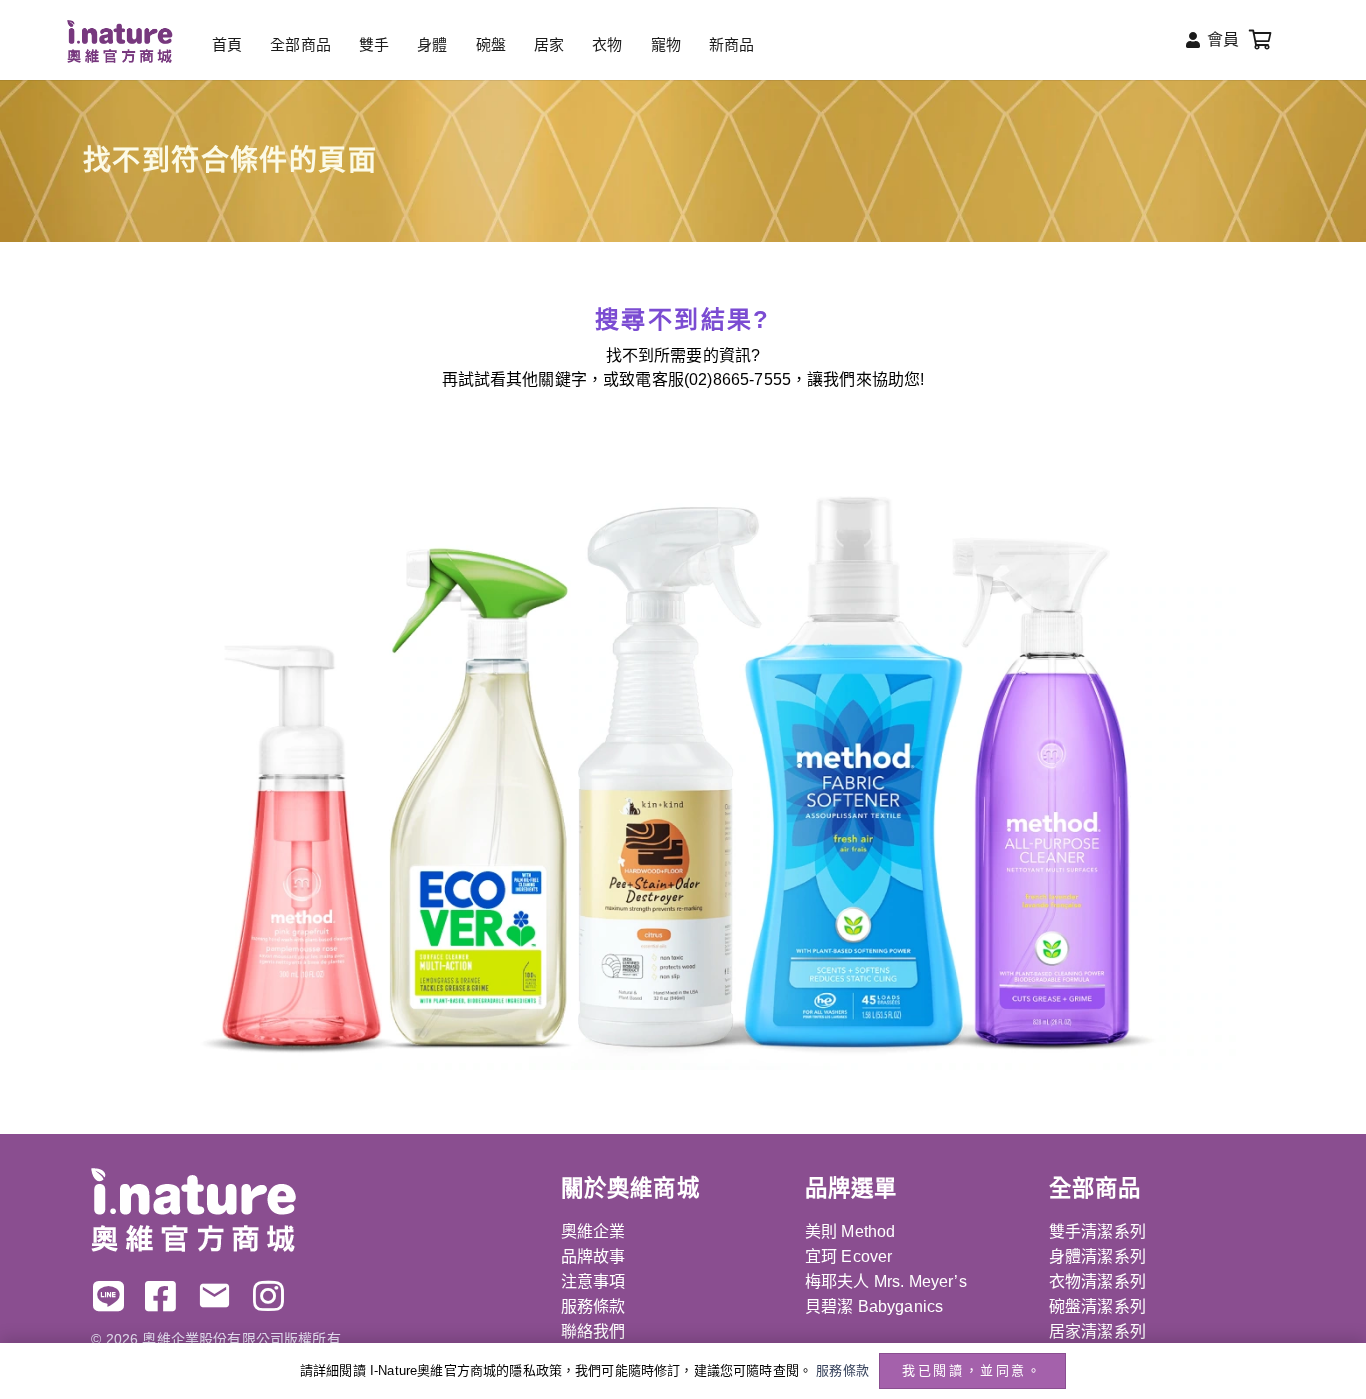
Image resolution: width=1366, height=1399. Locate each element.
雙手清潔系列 (1097, 1231)
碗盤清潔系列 (1097, 1306)
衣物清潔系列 (1097, 1281)
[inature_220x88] (119, 41)
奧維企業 (593, 1231)
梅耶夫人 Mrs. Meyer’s (886, 1281)
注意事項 (593, 1281)
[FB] (160, 1295)
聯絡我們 (593, 1331)
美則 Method (850, 1231)
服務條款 (593, 1306)
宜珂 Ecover (848, 1256)
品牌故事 (593, 1256)
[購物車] (1261, 40)
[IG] (268, 1295)
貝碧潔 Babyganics (874, 1306)
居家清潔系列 (1097, 1331)
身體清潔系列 (1097, 1256)
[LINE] (108, 1295)
